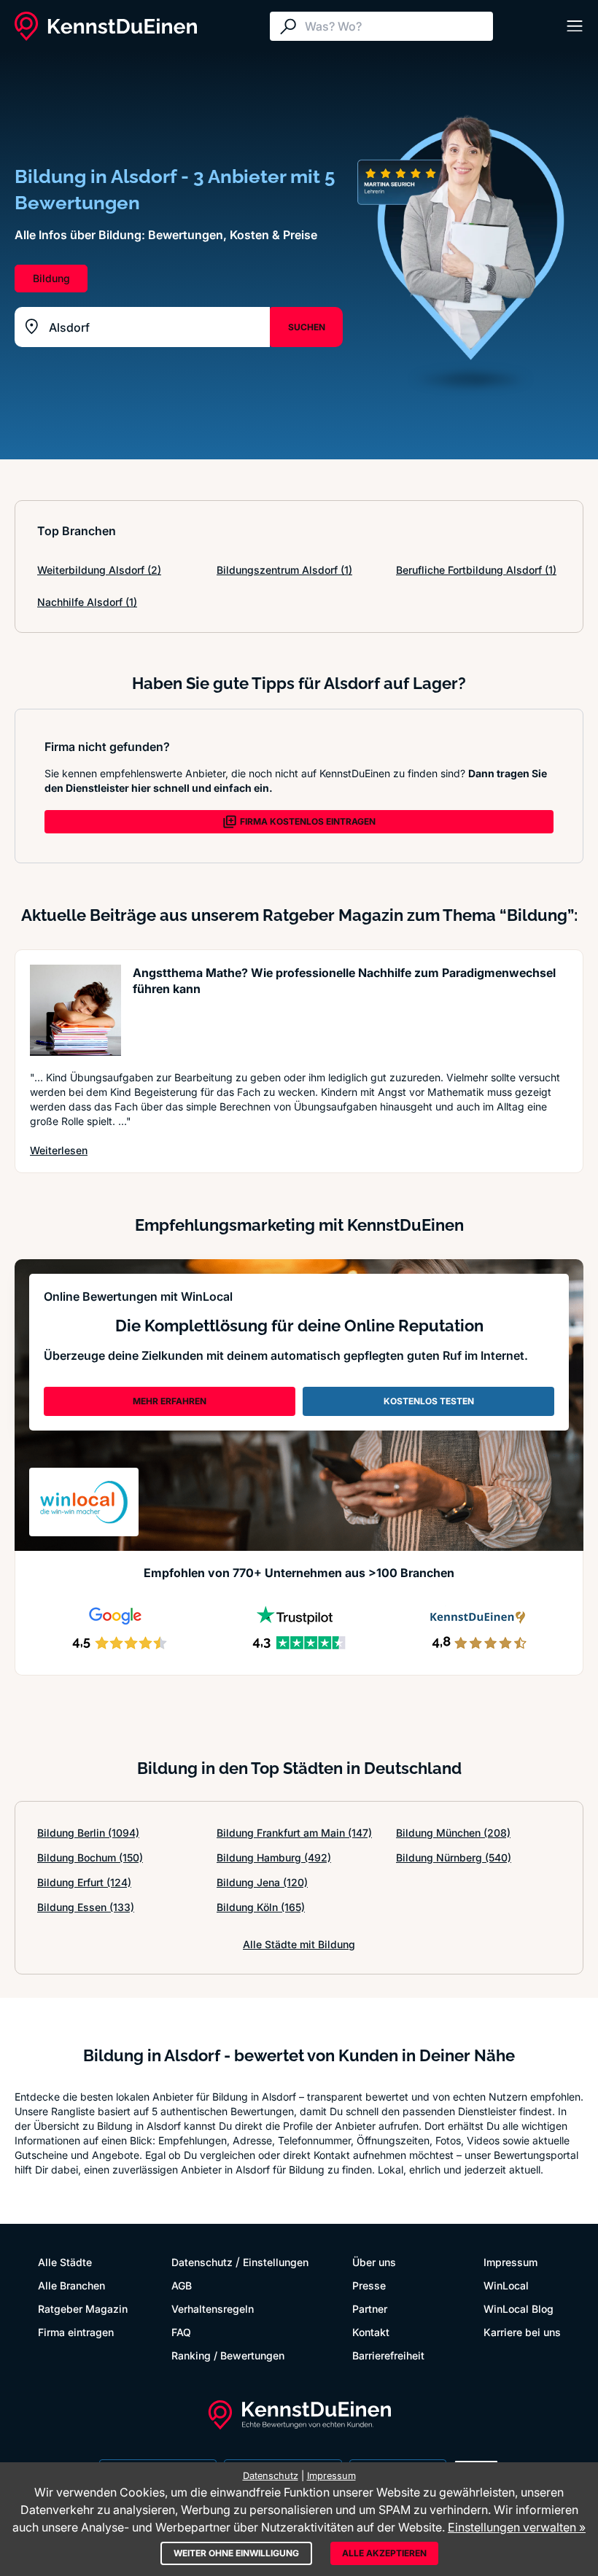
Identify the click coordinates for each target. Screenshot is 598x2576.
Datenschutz (202, 2262)
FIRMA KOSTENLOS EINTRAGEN (308, 821)
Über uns (374, 2262)
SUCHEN (307, 327)
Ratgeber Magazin (83, 2309)
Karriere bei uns (522, 2332)
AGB (182, 2285)
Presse (369, 2285)
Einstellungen (276, 2262)
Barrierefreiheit (388, 2355)
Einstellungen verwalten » (517, 2527)
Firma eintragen (76, 2332)
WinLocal (506, 2285)
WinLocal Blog (519, 2309)
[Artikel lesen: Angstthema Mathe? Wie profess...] (75, 1010)
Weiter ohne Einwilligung (236, 2553)
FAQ (181, 2332)
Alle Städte (65, 2262)
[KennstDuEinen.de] (106, 26)
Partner (370, 2309)
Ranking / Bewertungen (228, 2355)
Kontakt (371, 2332)
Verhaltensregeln (213, 2309)
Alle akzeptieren (384, 2553)
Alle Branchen (71, 2285)
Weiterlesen (59, 1150)
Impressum (510, 2262)
